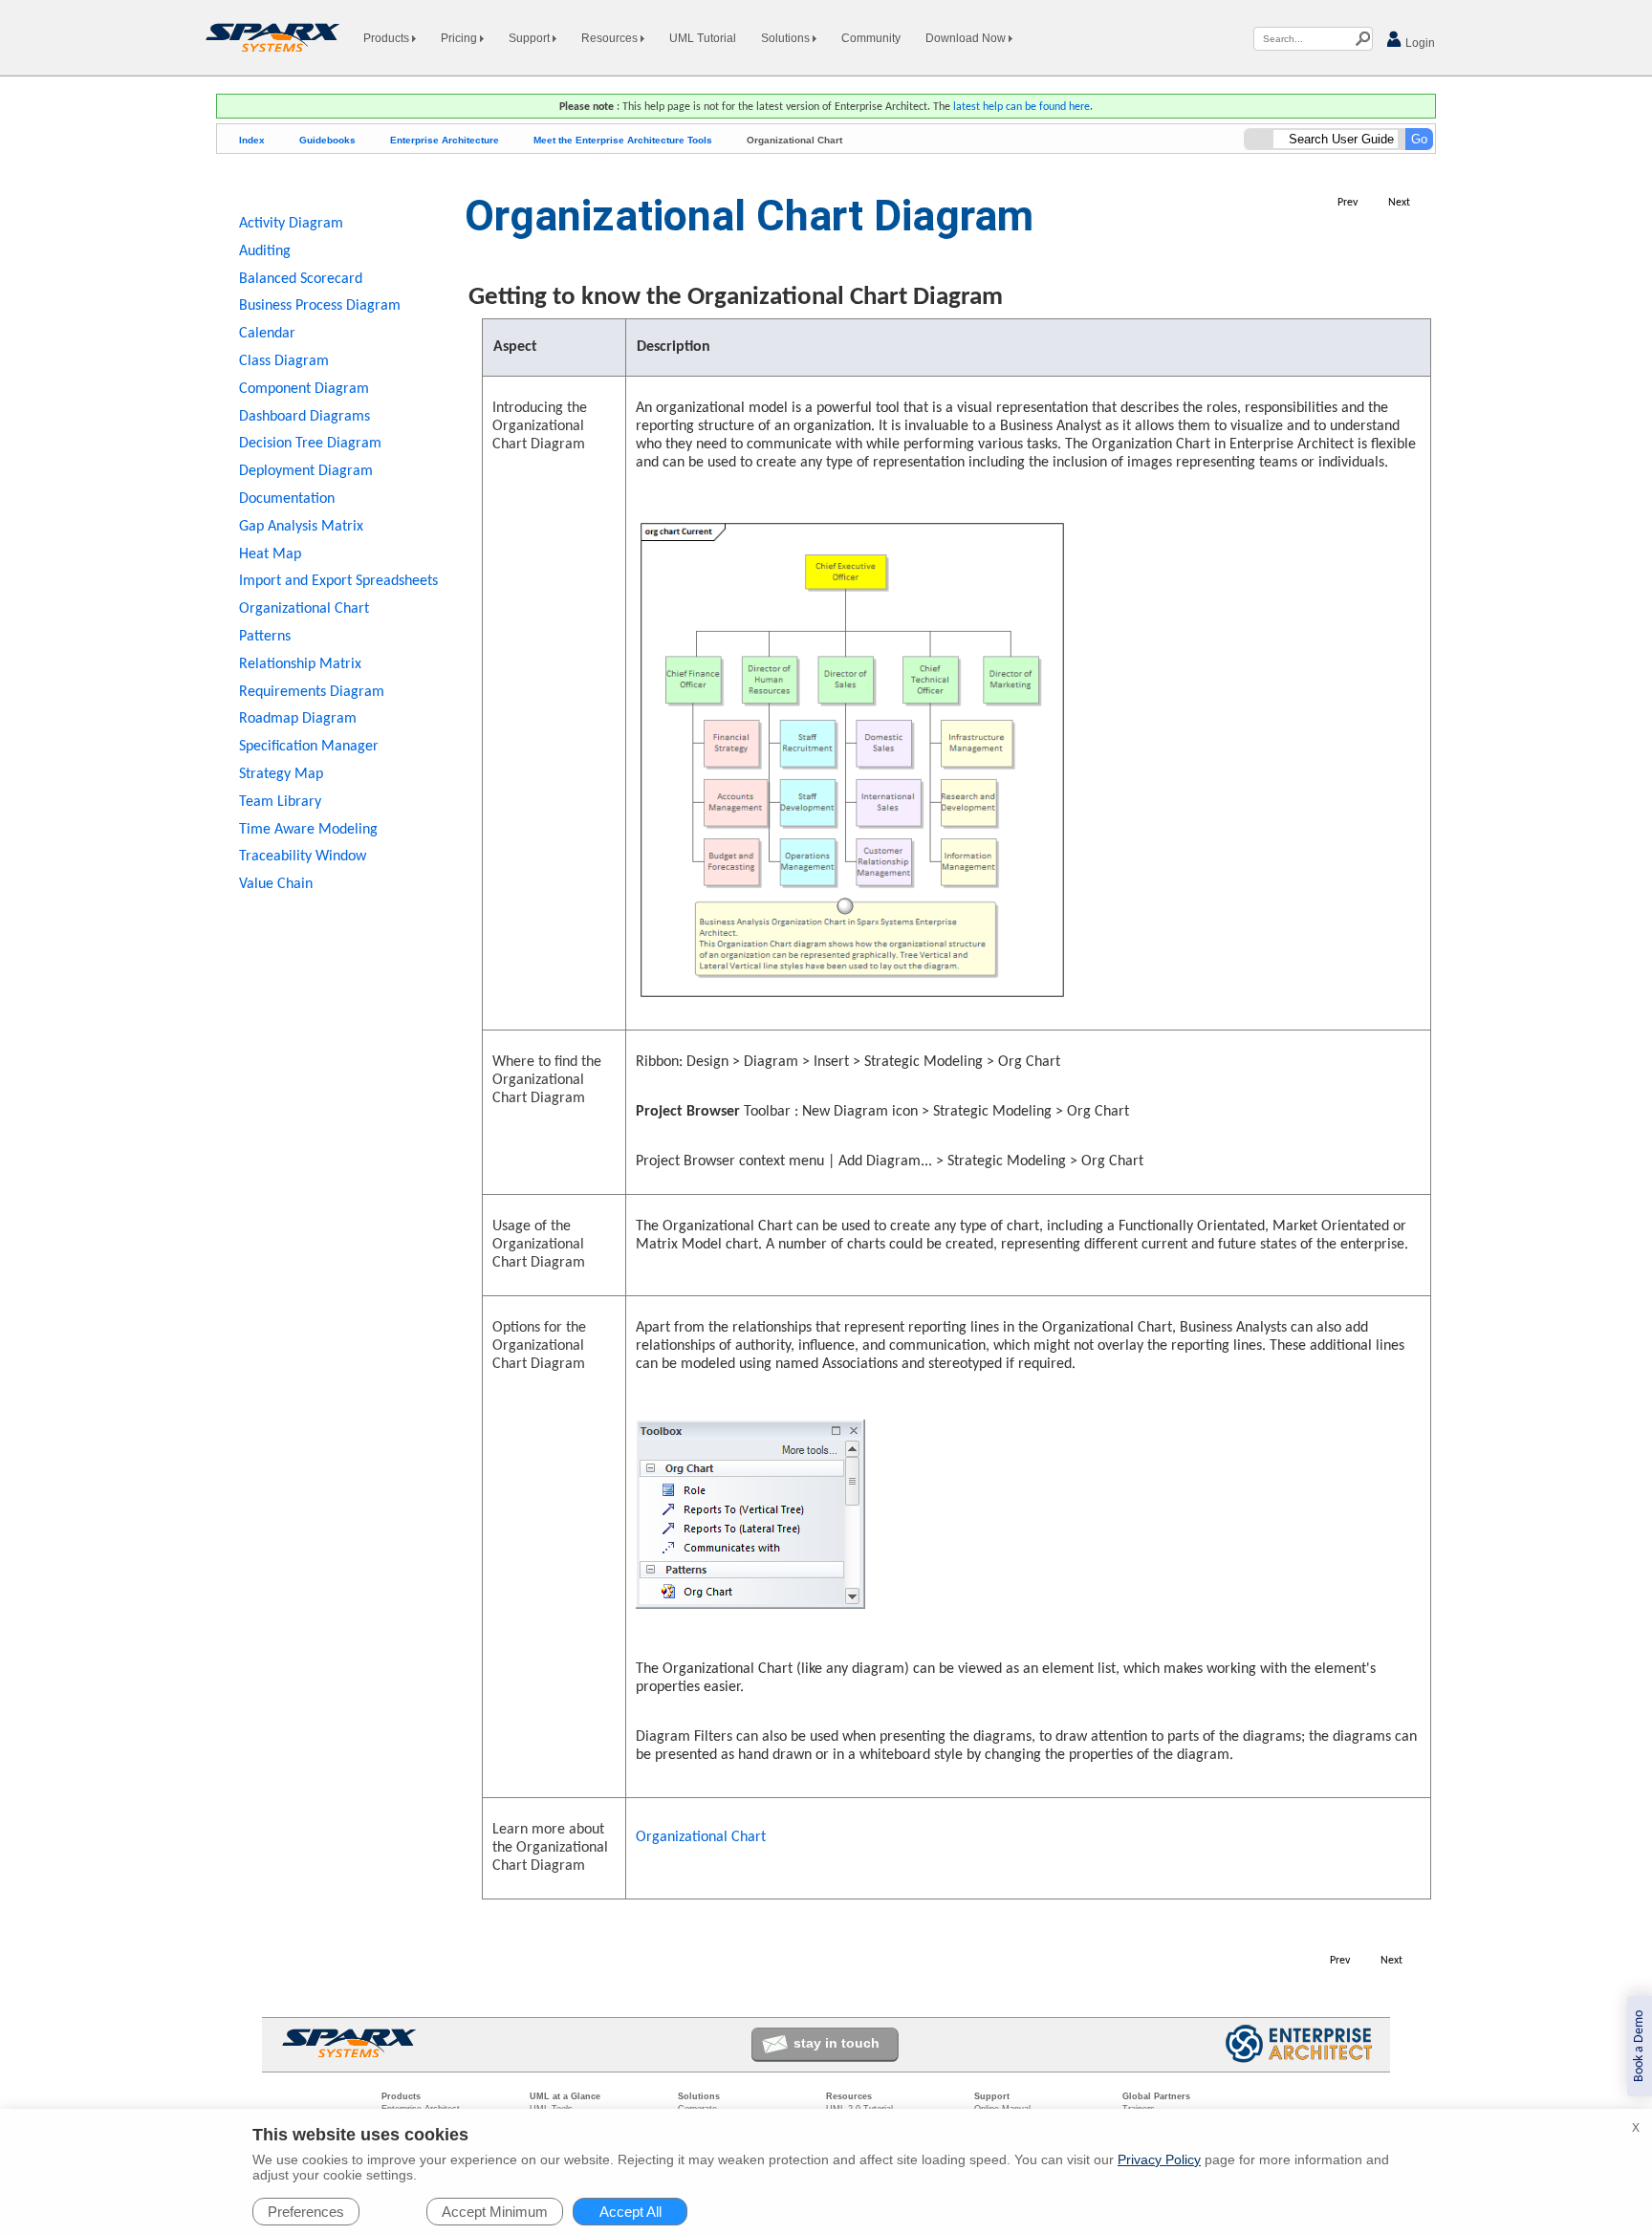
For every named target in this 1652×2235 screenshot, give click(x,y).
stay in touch (837, 2043)
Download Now (967, 38)
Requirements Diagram (312, 692)
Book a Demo (1639, 2046)
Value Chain (276, 884)
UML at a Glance (565, 2096)
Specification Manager (309, 747)
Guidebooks (327, 140)
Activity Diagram (291, 224)
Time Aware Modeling (308, 830)
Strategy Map (281, 774)
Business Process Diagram (320, 306)
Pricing (460, 38)
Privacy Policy (1159, 2159)
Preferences (306, 2212)
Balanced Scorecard (301, 279)
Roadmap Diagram (298, 719)
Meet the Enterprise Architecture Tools (623, 140)
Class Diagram (284, 361)
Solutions (787, 38)
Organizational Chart (701, 1837)
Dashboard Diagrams (304, 417)
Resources (611, 38)
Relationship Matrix (300, 664)
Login (1419, 43)
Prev (1348, 203)
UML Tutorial (703, 38)
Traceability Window (303, 857)
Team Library (280, 802)
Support (531, 38)
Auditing (265, 251)
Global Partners (1156, 2096)
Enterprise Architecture (445, 140)
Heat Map (270, 554)
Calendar (267, 334)
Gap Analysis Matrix (301, 527)
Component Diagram (304, 389)
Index (252, 140)
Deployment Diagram (306, 471)
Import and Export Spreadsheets (338, 581)
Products (388, 38)
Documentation (287, 499)
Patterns (265, 637)
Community (871, 38)
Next (1399, 203)
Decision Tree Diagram (310, 444)
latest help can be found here (1022, 107)
